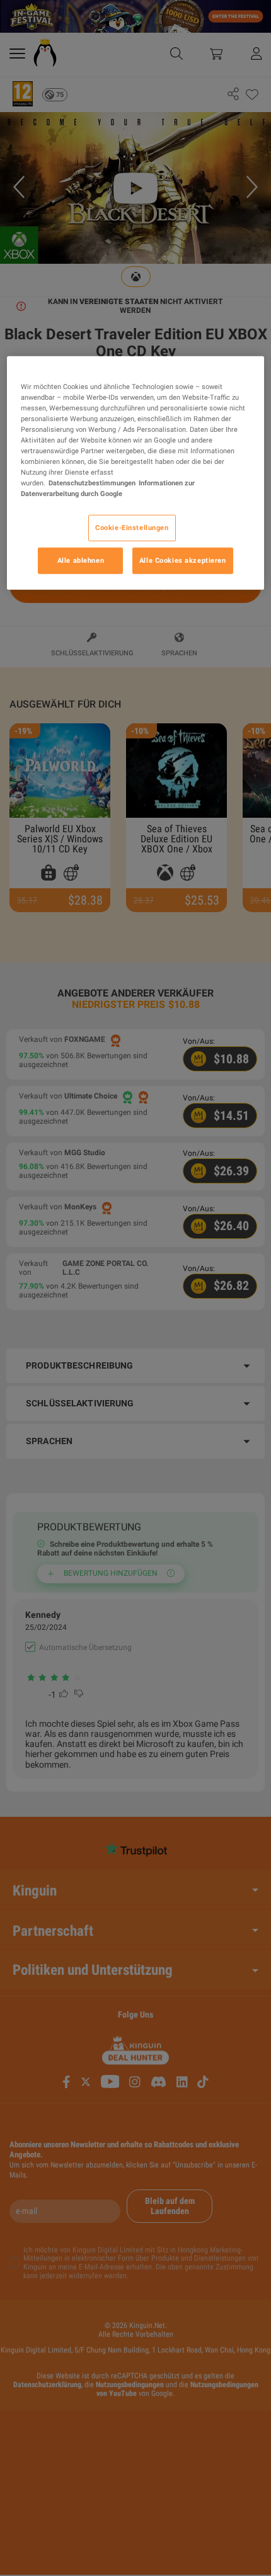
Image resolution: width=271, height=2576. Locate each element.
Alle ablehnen (81, 560)
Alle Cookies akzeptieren (183, 560)
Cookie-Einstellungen (132, 528)
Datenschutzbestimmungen (92, 483)
